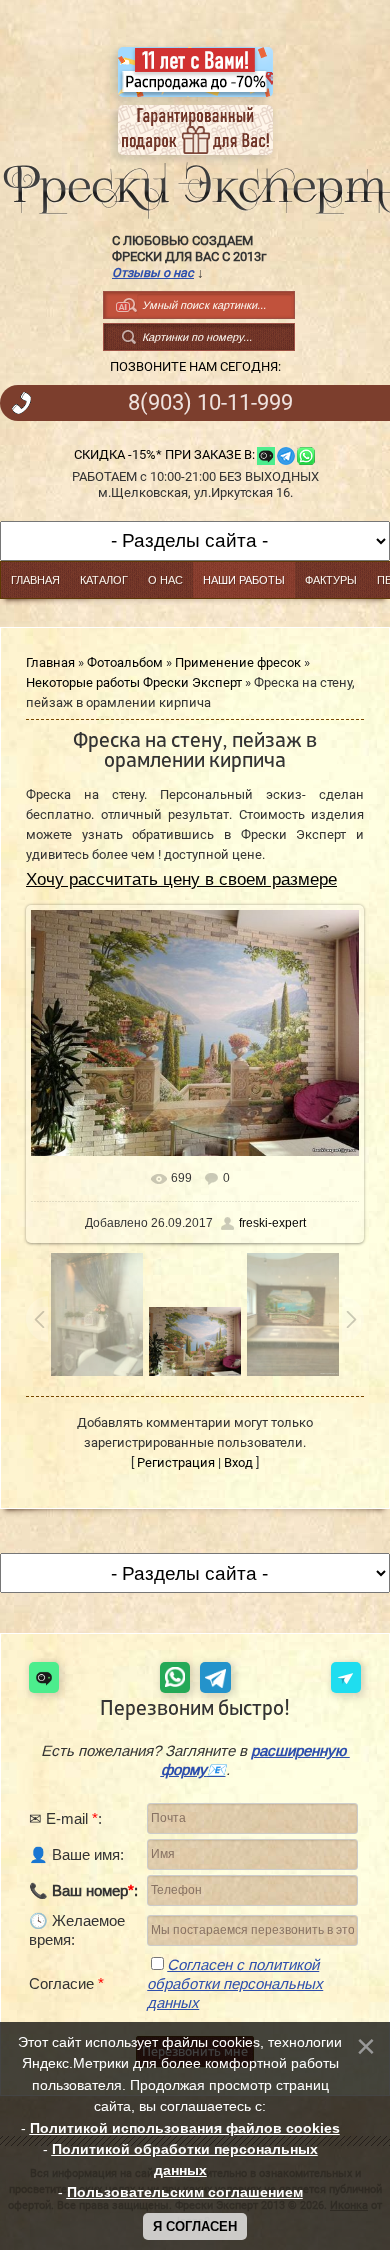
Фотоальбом (125, 662)
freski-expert (272, 1223)
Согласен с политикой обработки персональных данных (235, 1983)
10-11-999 (210, 403)
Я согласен (195, 2226)
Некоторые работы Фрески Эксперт (134, 682)
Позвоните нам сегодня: (195, 366)
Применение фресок (238, 662)
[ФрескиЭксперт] (195, 184)
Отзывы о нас (153, 272)
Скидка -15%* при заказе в (163, 454)
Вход (238, 1462)
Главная (50, 662)
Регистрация (176, 1462)
